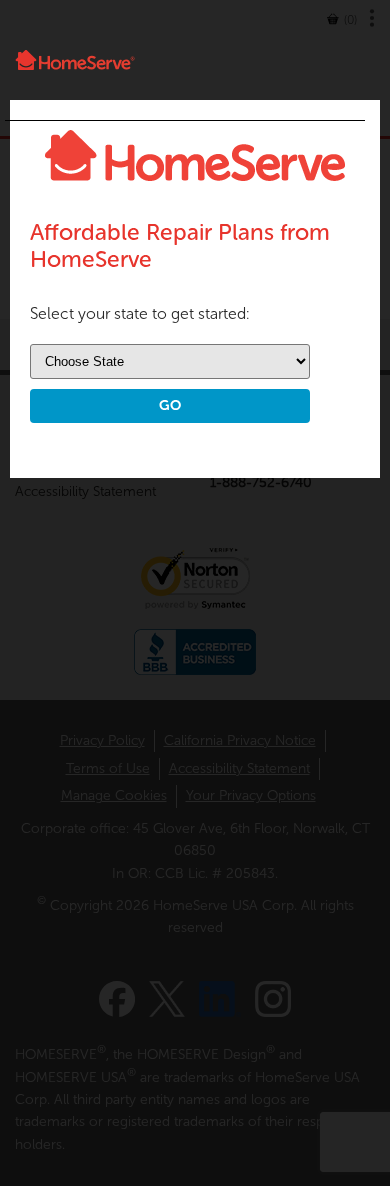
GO (170, 405)
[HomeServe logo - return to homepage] (75, 60)
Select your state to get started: (140, 313)
